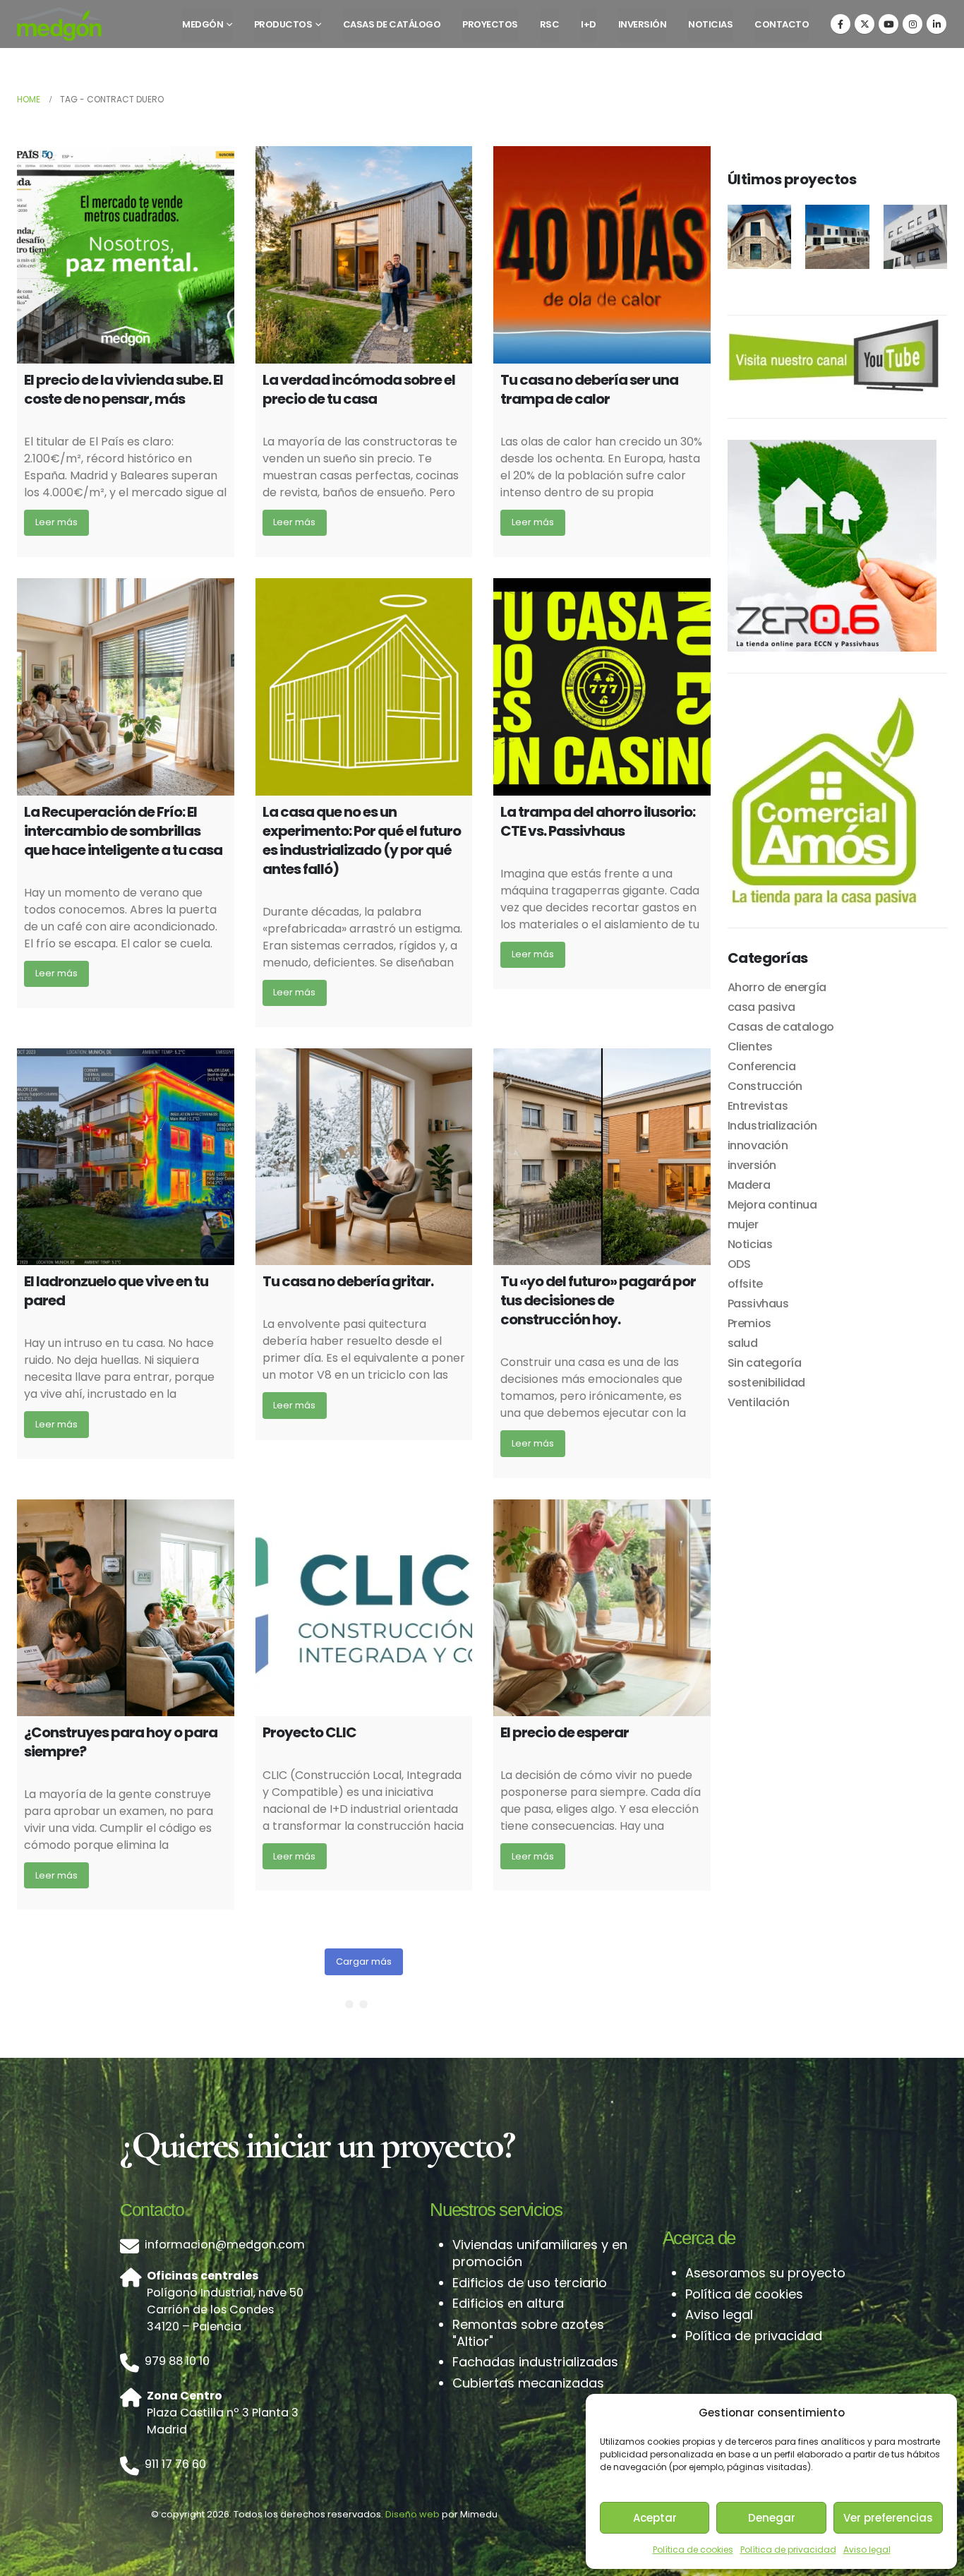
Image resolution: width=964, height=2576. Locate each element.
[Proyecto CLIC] (364, 1608)
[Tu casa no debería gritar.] (364, 1157)
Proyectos (490, 24)
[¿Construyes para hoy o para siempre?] (126, 1608)
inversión (752, 1165)
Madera (749, 1185)
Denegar (772, 2518)
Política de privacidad (788, 2550)
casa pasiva (761, 1007)
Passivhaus (758, 1304)
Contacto (782, 24)
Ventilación (759, 1402)
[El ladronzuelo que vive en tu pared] (126, 1157)
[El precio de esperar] (602, 1608)
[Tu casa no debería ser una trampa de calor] (602, 255)
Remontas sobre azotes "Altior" (528, 2333)
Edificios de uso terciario (530, 2283)
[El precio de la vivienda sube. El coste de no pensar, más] (126, 255)
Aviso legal (867, 2550)
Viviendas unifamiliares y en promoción (540, 2253)
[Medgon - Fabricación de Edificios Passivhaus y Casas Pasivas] (59, 24)
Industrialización (772, 1126)
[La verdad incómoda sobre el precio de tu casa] (364, 255)
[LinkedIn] (936, 24)
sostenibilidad (766, 1383)
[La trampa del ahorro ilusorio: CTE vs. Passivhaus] (602, 687)
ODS (739, 1264)
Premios (749, 1323)
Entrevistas (758, 1106)
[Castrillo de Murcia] (760, 237)
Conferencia (762, 1066)
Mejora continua (772, 1205)
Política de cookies (693, 2550)
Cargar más (364, 1961)
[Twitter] (864, 24)
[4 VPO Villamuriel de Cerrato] (837, 237)
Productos (283, 24)
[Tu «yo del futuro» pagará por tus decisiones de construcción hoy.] (602, 1157)
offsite (745, 1284)
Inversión (643, 24)
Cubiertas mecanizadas (528, 2383)
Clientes (750, 1047)
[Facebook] (841, 24)
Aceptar (655, 2518)
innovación (758, 1145)
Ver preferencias (888, 2518)
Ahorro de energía (777, 987)
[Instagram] (912, 24)
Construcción (765, 1086)
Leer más (56, 522)
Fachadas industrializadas (535, 2362)
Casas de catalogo (781, 1027)
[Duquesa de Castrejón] (916, 237)
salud (743, 1343)
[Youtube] (888, 24)
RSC (550, 24)
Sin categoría (765, 1363)
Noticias (710, 24)
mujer (743, 1224)
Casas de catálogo (392, 24)
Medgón (203, 24)
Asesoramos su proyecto (765, 2273)
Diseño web (412, 2514)
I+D (589, 24)
